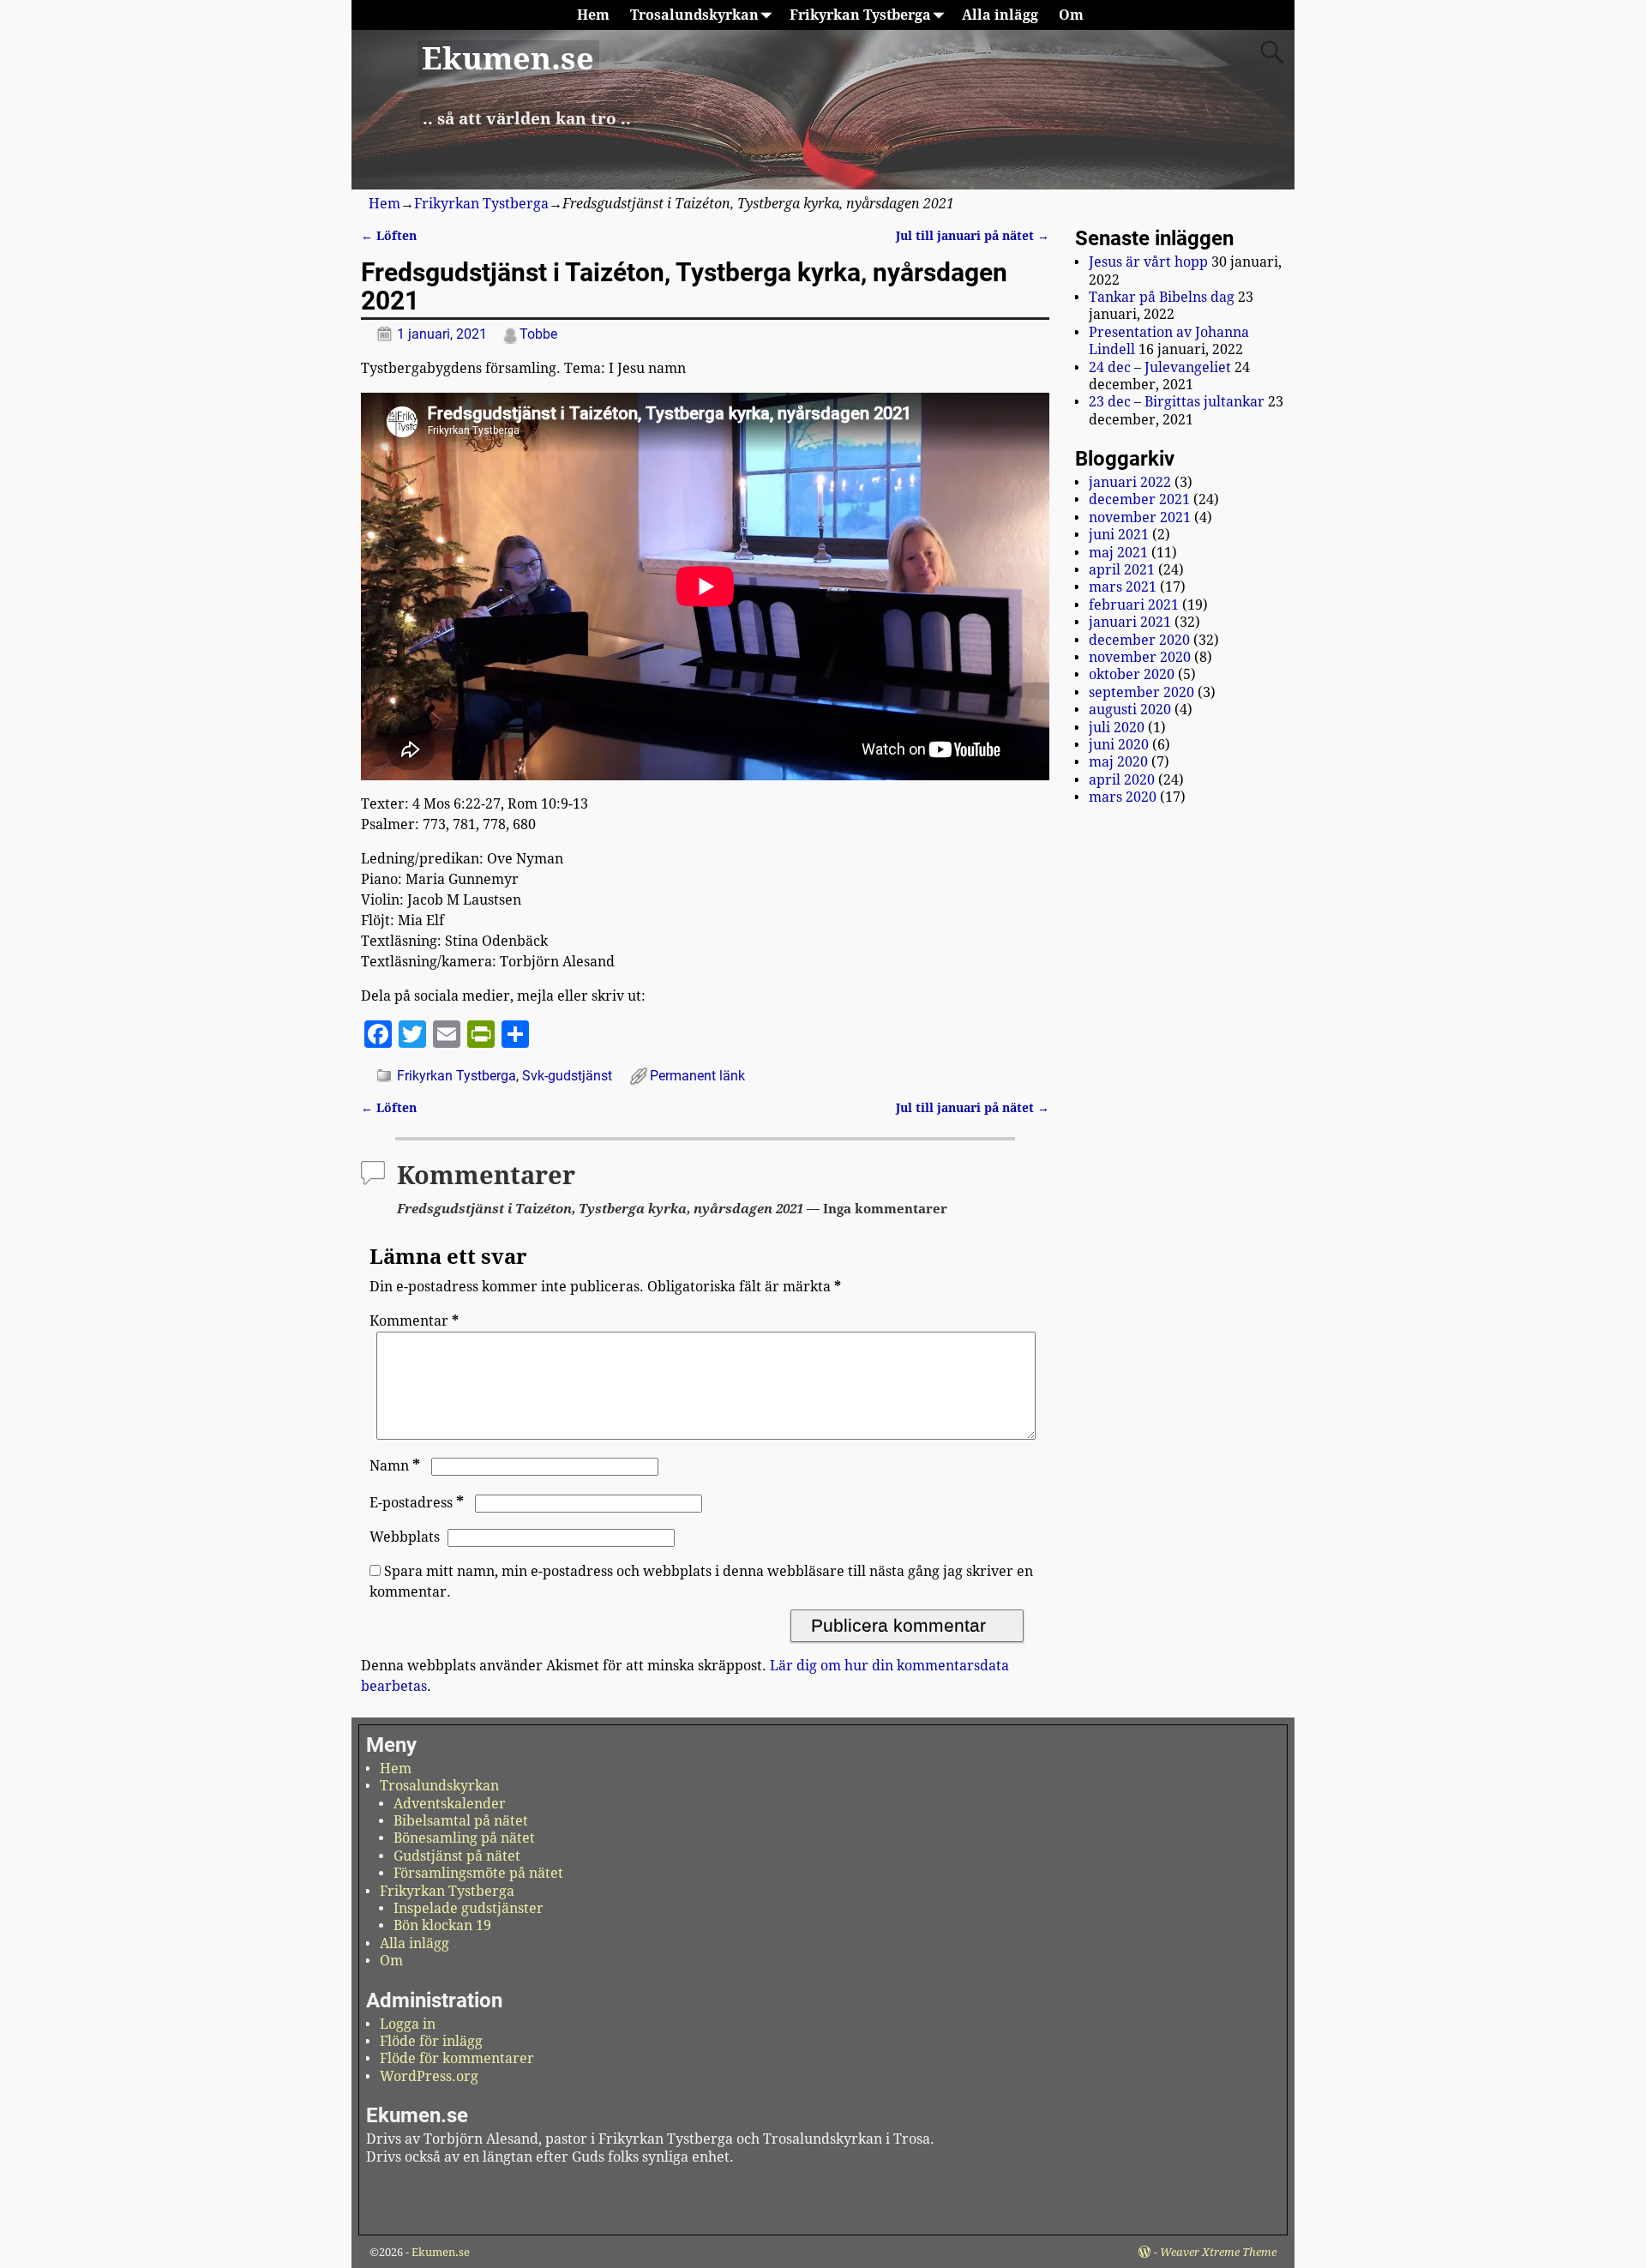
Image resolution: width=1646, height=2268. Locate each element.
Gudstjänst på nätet (457, 1856)
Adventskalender (450, 1804)
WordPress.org (429, 2076)
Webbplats (405, 1537)
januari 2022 (1130, 482)
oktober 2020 (1132, 674)
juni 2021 (1119, 535)
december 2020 (1139, 640)
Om (1071, 15)
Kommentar (414, 1321)
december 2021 (1139, 499)
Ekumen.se (508, 59)
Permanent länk (697, 1076)
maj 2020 (1118, 762)
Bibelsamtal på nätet (461, 1821)
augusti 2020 (1130, 710)
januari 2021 (1130, 622)
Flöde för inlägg (431, 2041)
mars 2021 (1123, 587)
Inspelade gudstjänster (469, 1908)
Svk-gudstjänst (567, 1076)
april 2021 (1122, 570)
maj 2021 (1118, 553)
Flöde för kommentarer (457, 2058)
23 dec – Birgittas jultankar (1177, 402)
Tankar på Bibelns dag (1162, 297)
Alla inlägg (1000, 15)
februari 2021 (1134, 605)
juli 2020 (1117, 728)
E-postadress (417, 1503)
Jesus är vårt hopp (1148, 262)
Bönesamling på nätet (464, 1838)
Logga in (408, 2024)
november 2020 (1140, 657)
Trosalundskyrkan (694, 15)
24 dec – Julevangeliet (1160, 367)
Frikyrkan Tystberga (860, 15)
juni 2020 (1119, 745)
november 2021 (1140, 517)
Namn (395, 1466)
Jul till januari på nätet (973, 236)
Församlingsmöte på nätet (478, 1873)
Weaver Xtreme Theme (1218, 2252)
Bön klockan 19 (442, 1925)
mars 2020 (1123, 797)
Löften (389, 236)
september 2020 (1141, 692)
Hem (593, 15)
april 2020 (1122, 780)
